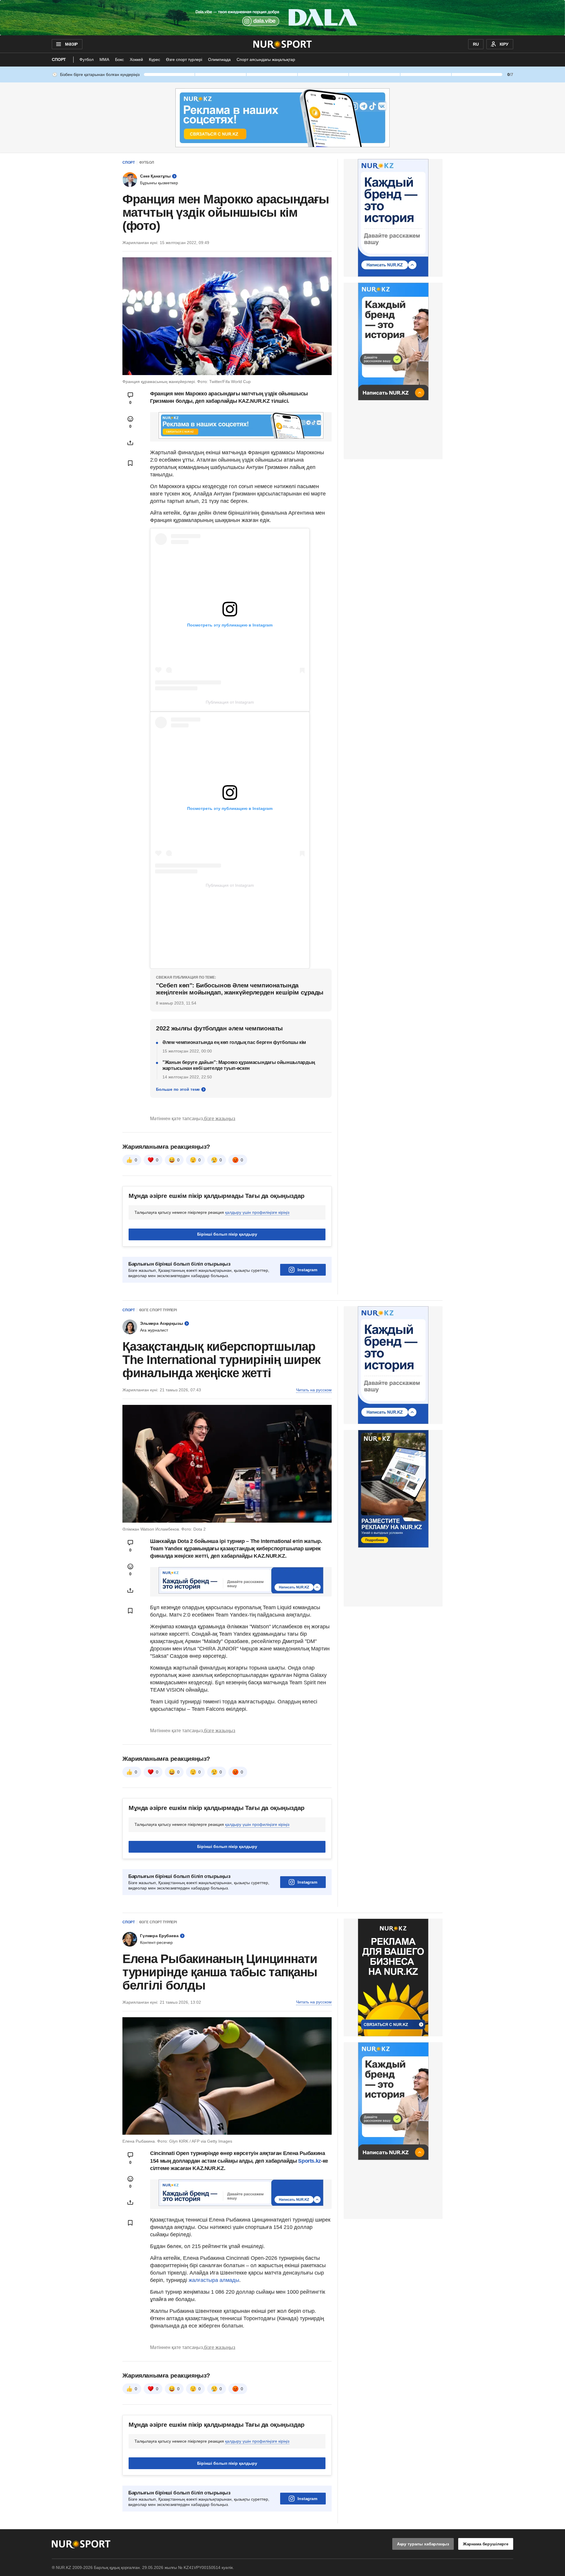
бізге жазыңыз (220, 1119)
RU (476, 44)
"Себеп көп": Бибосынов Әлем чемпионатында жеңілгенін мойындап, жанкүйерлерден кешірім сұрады (240, 989)
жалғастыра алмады (214, 2280)
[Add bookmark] (130, 463)
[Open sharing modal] (130, 443)
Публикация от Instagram (230, 702)
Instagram (307, 1270)
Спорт (59, 59)
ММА (104, 59)
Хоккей (136, 59)
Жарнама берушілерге (486, 2544)
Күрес (154, 59)
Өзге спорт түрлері (184, 59)
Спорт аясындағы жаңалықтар (266, 59)
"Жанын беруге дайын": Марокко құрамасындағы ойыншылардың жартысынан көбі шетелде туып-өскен (239, 1065)
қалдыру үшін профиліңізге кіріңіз (257, 1212)
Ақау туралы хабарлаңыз (423, 2544)
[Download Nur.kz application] (282, 18)
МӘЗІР (71, 44)
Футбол (87, 59)
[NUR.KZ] (283, 44)
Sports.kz (310, 2161)
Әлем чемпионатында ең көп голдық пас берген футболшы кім (234, 1042)
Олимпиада (219, 59)
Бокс (119, 59)
